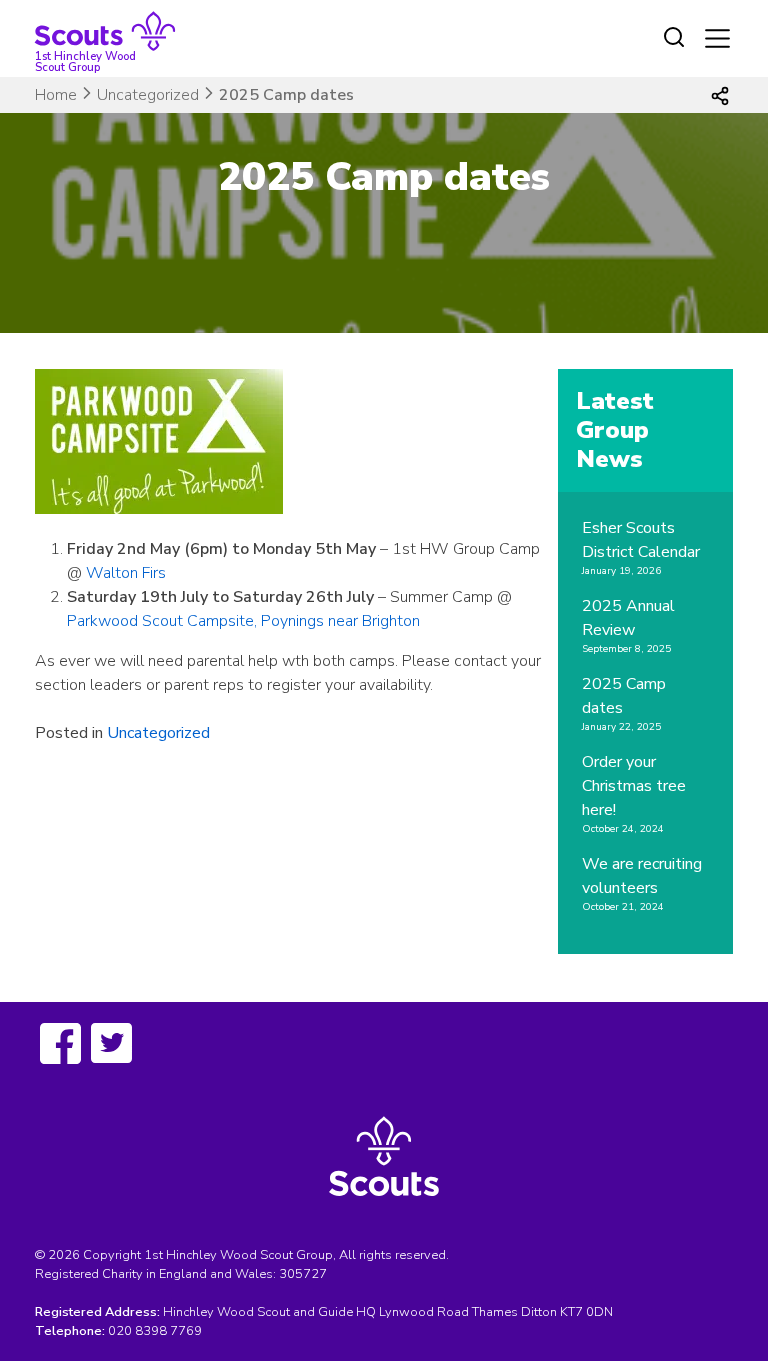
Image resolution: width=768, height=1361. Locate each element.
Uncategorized (148, 95)
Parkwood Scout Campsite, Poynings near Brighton (243, 621)
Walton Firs (126, 573)
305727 (303, 1274)
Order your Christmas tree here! (634, 786)
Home (56, 95)
